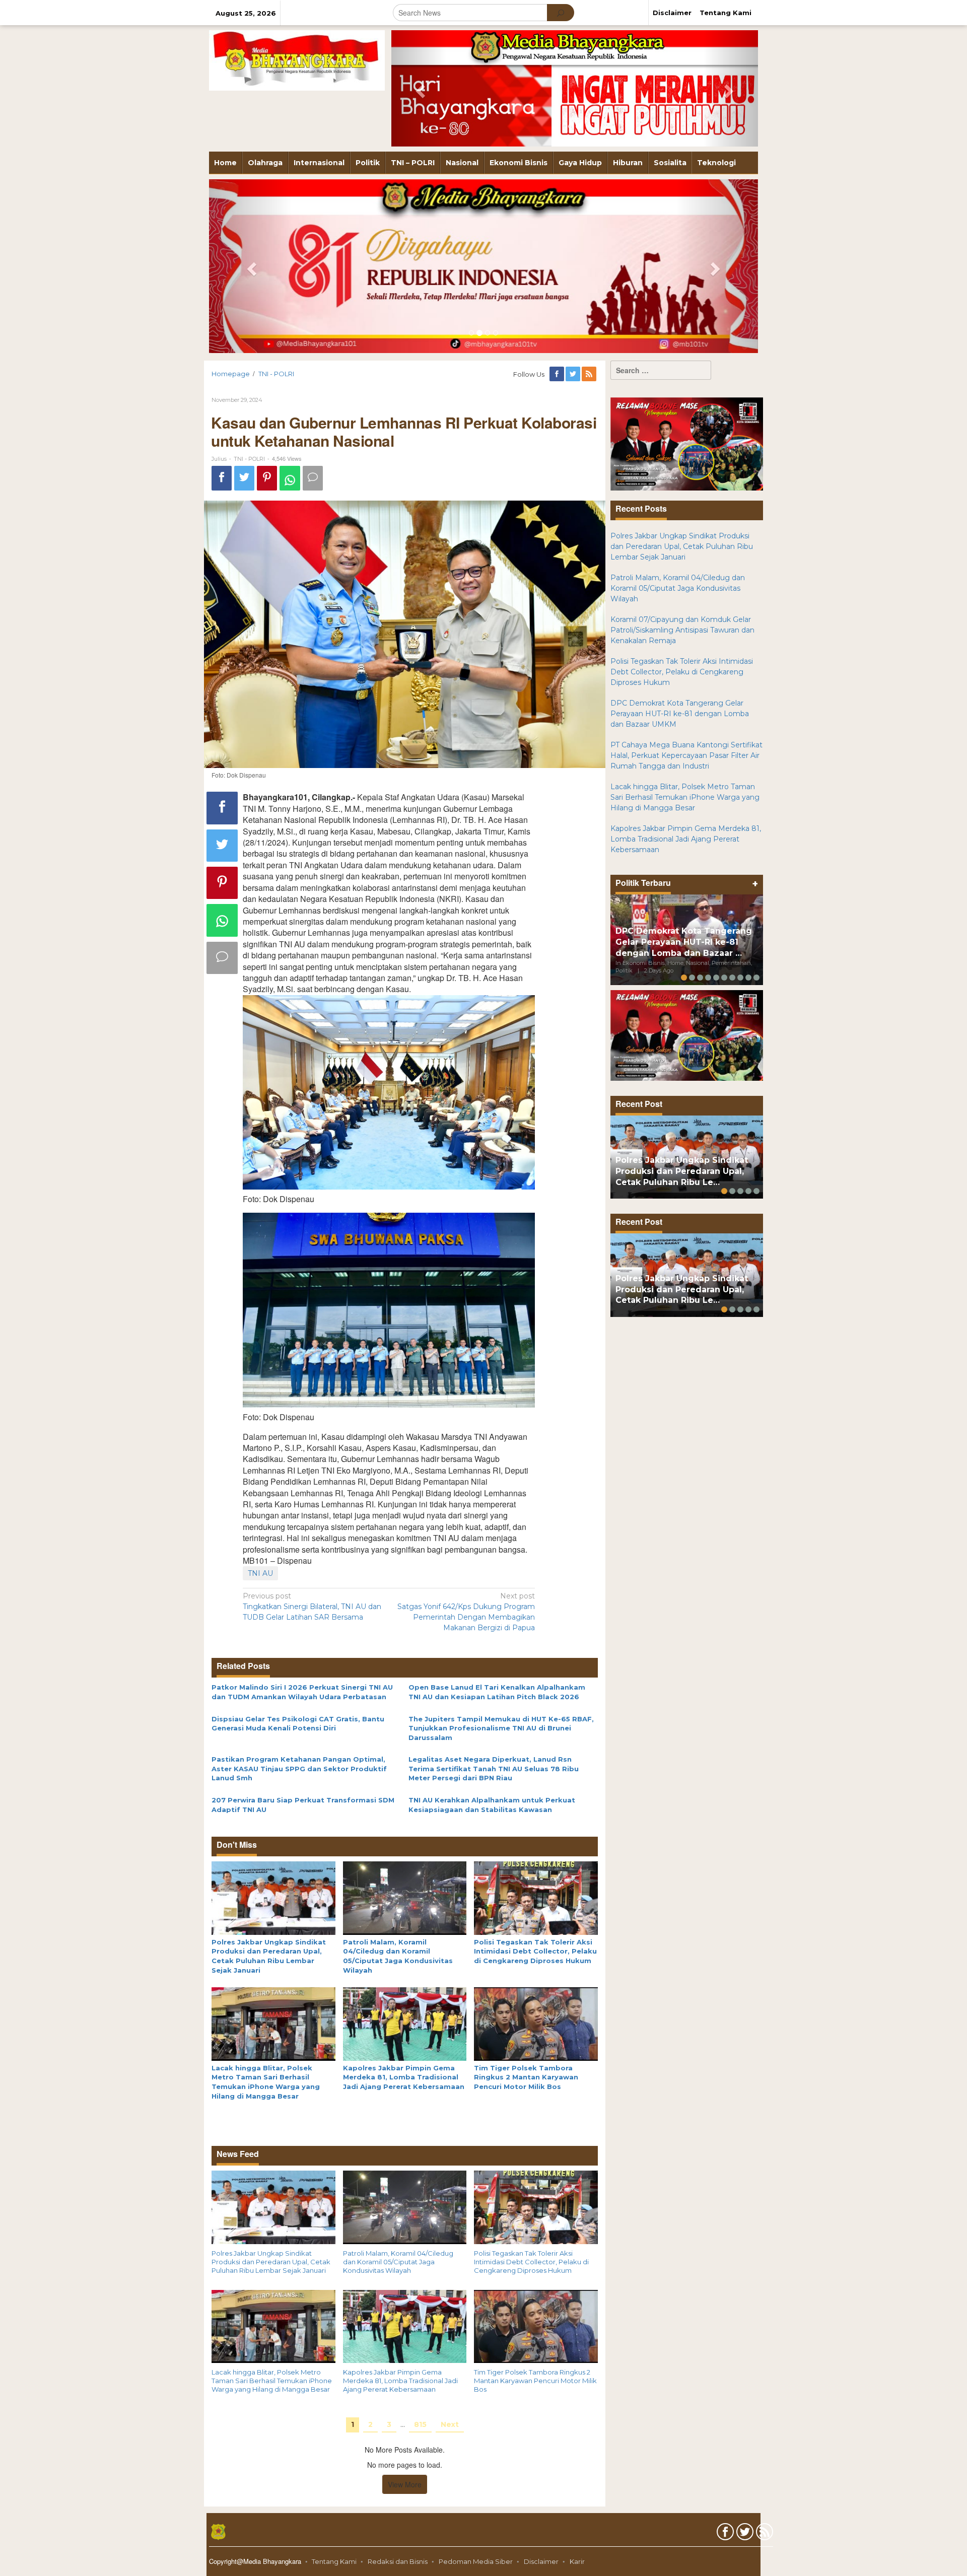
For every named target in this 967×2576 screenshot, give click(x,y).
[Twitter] (574, 374)
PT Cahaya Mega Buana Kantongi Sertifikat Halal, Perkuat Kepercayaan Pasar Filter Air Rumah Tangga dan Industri (686, 755)
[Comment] (313, 478)
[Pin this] (267, 478)
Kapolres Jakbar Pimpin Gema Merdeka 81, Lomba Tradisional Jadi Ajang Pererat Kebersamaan (404, 2077)
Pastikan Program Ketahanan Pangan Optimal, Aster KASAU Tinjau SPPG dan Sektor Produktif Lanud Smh (299, 1768)
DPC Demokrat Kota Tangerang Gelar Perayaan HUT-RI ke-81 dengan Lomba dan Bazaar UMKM (680, 714)
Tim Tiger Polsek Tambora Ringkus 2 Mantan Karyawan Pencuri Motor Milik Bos (526, 2077)
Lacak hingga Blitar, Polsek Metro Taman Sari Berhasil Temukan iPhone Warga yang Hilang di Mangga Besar (272, 2381)
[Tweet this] (244, 478)
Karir (577, 2561)
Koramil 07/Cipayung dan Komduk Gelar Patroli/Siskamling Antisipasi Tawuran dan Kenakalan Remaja (682, 630)
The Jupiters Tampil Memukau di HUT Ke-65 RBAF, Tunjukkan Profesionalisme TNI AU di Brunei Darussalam (501, 1728)
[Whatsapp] (290, 478)
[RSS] (590, 374)
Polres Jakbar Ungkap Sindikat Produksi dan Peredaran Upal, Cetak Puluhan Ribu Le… (682, 1171)
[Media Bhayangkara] (297, 60)
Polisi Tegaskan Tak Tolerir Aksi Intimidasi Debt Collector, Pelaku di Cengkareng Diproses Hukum (535, 1951)
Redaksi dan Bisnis (398, 2561)
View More (405, 2484)
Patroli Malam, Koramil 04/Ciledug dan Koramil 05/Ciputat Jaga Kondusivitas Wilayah (398, 2262)
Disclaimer (541, 2561)
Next (450, 2424)
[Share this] (222, 478)
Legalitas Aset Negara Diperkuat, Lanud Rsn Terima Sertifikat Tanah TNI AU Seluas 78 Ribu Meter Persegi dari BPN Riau (494, 1768)
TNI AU (260, 1573)
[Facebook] (558, 374)
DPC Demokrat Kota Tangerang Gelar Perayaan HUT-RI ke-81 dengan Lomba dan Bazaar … (684, 942)
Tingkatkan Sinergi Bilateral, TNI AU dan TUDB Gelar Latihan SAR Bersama (312, 1607)
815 (420, 2424)
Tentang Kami (334, 2561)
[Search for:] (661, 370)
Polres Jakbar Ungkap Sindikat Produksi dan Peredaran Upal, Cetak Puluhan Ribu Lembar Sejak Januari (271, 2262)
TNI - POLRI (249, 459)
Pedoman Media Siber (476, 2561)
